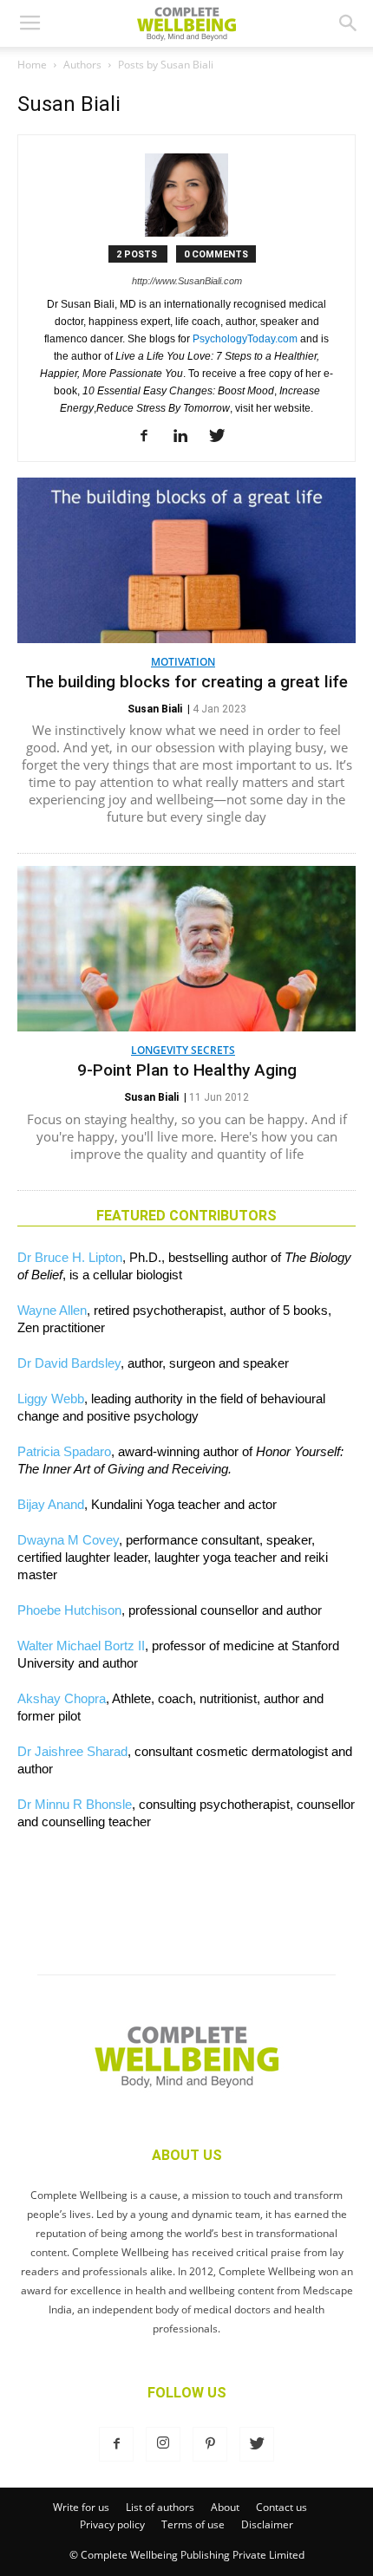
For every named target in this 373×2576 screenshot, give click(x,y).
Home (32, 65)
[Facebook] (151, 437)
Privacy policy (112, 2524)
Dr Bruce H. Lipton (70, 1257)
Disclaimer (267, 2524)
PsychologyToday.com (245, 339)
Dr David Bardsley (69, 1363)
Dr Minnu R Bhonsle (75, 1804)
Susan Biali (155, 709)
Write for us (81, 2507)
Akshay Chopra (62, 1698)
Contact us (281, 2507)
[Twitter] (223, 437)
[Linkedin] (187, 437)
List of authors (160, 2507)
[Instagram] (163, 2444)
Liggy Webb (51, 1399)
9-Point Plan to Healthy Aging (187, 1070)
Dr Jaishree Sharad (72, 1751)
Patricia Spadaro (64, 1451)
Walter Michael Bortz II (81, 1646)
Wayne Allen (52, 1310)
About (225, 2507)
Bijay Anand (51, 1504)
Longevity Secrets (183, 1050)
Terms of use (193, 2524)
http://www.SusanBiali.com (187, 281)
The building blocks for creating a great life (186, 682)
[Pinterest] (210, 2444)
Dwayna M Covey (68, 1540)
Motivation (183, 662)
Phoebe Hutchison (69, 1610)
